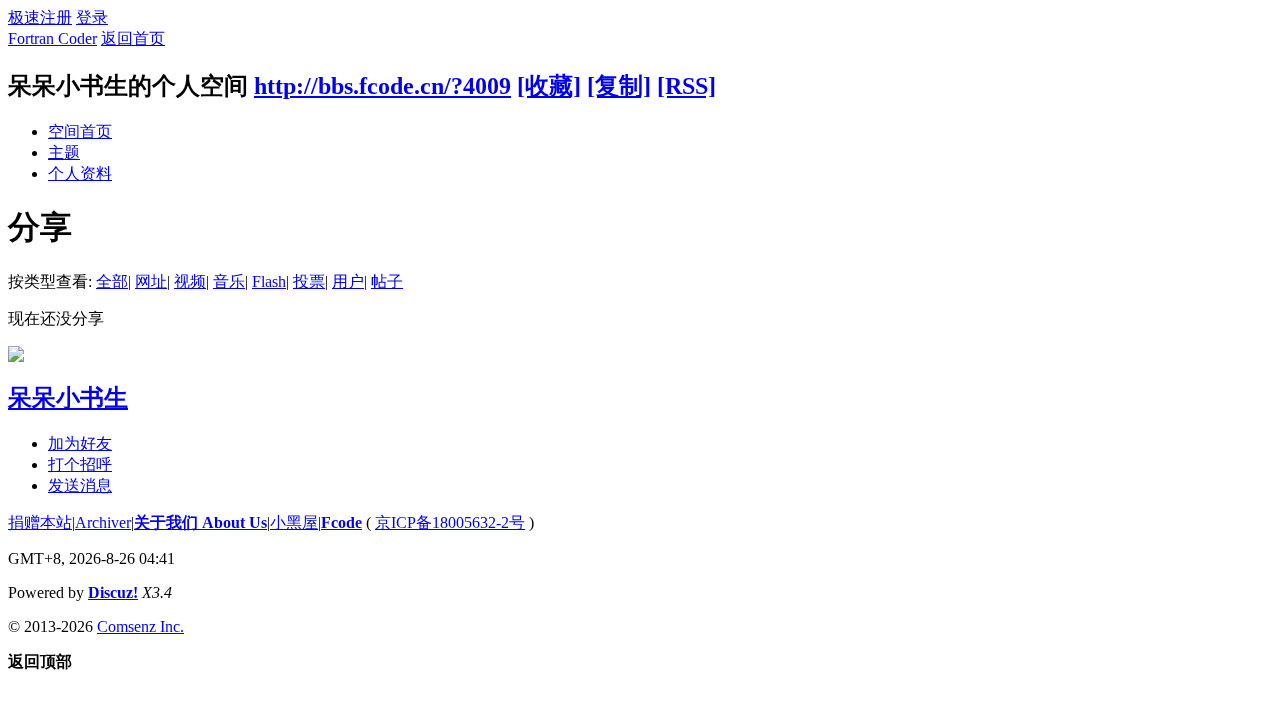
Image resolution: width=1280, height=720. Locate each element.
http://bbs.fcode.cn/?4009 (382, 86)
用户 (348, 281)
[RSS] (686, 86)
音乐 (229, 281)
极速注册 (40, 17)
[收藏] (549, 86)
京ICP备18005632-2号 (450, 522)
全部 (112, 281)
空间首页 (80, 131)
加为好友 (80, 443)
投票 (309, 281)
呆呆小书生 (68, 398)
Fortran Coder (52, 38)
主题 (64, 152)
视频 (190, 281)
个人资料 (80, 173)
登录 (92, 17)
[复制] (619, 86)
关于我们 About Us (200, 522)
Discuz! (113, 592)
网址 (151, 281)
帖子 (387, 281)
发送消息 (80, 485)
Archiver (103, 522)
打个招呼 (80, 464)
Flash (269, 281)
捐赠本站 (40, 522)
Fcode (341, 522)
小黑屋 (294, 522)
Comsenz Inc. (140, 626)
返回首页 (133, 38)
